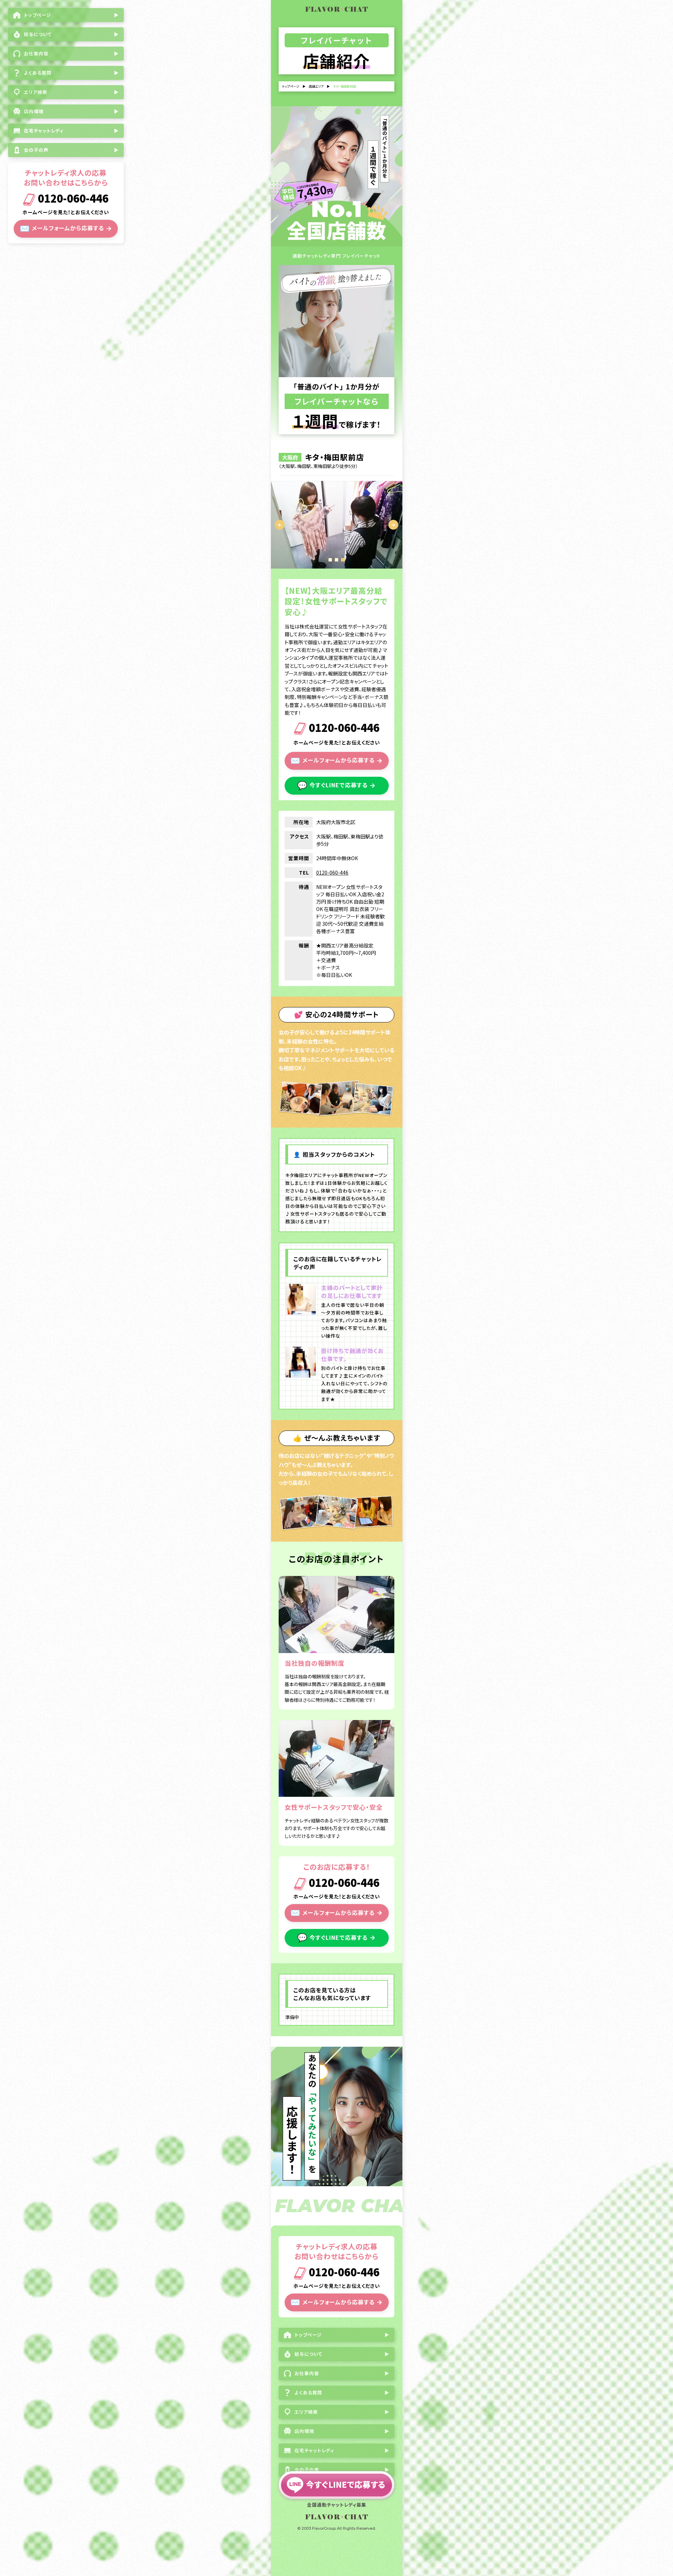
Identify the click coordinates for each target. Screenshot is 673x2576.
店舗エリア (316, 86)
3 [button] (343, 560)
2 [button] (336, 560)
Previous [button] (280, 525)
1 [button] (330, 560)
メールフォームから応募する (66, 228)
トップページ (291, 86)
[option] (337, 525)
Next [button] (393, 525)
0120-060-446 (72, 199)
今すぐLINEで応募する (336, 785)
